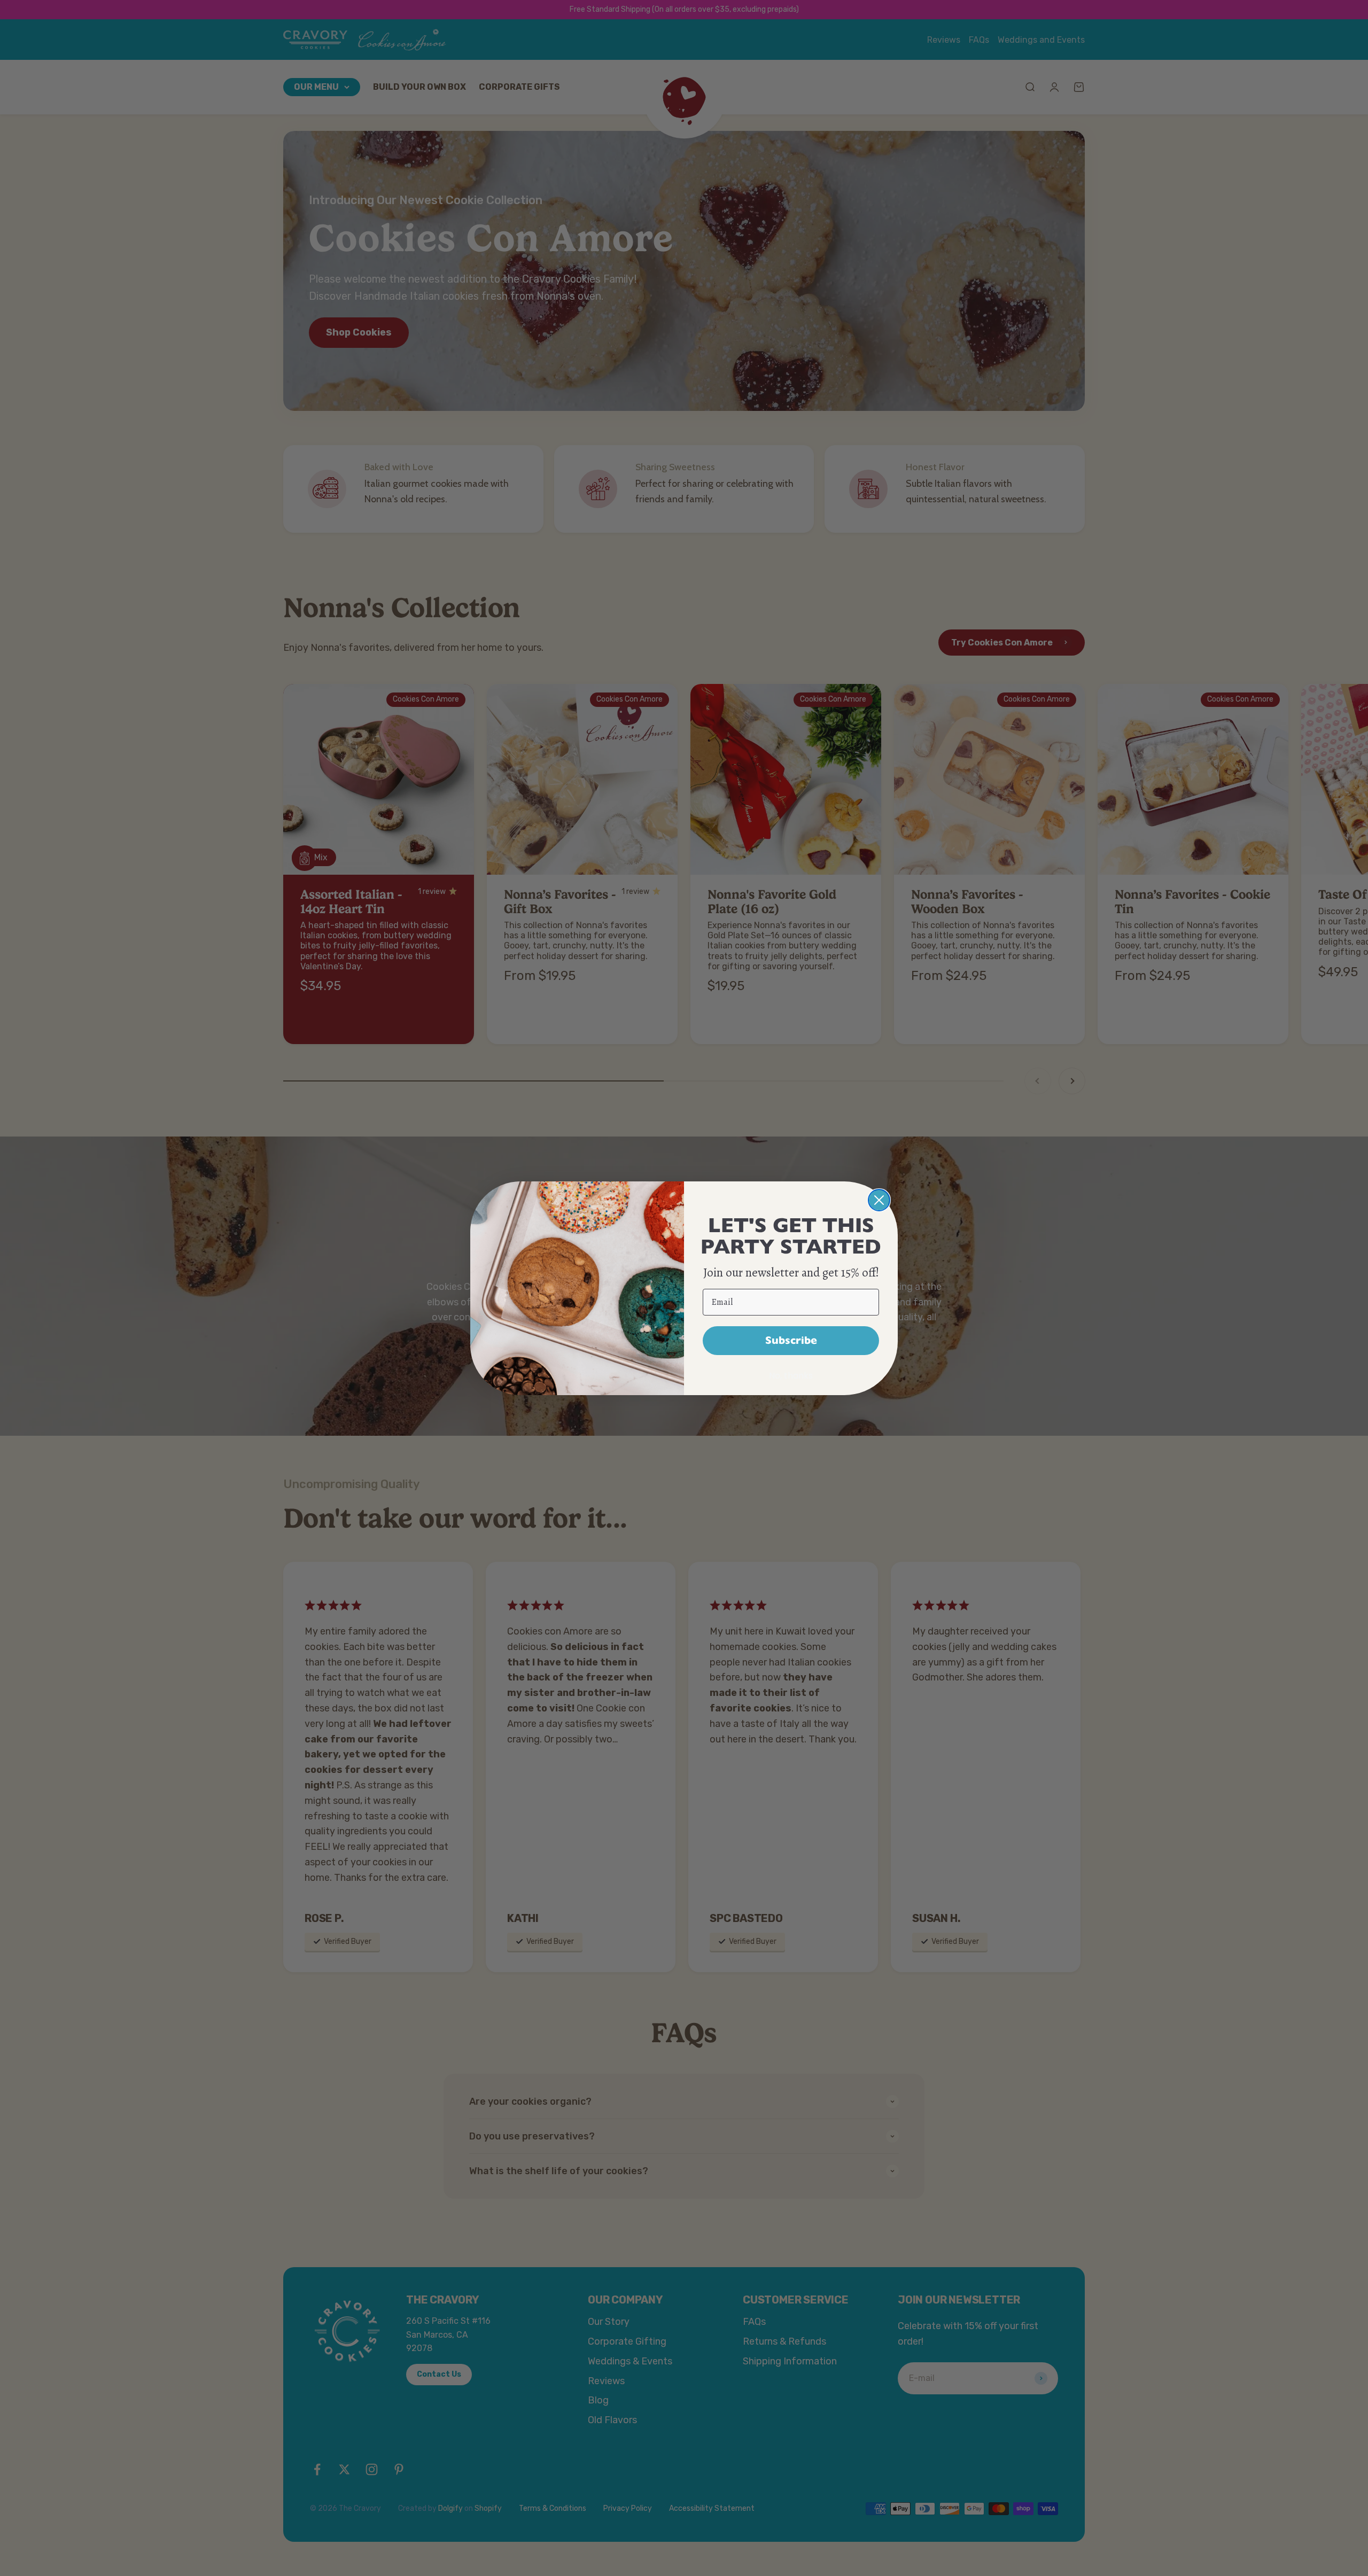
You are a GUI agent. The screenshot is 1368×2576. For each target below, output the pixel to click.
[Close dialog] (879, 1200)
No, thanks (791, 1376)
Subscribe (791, 1340)
